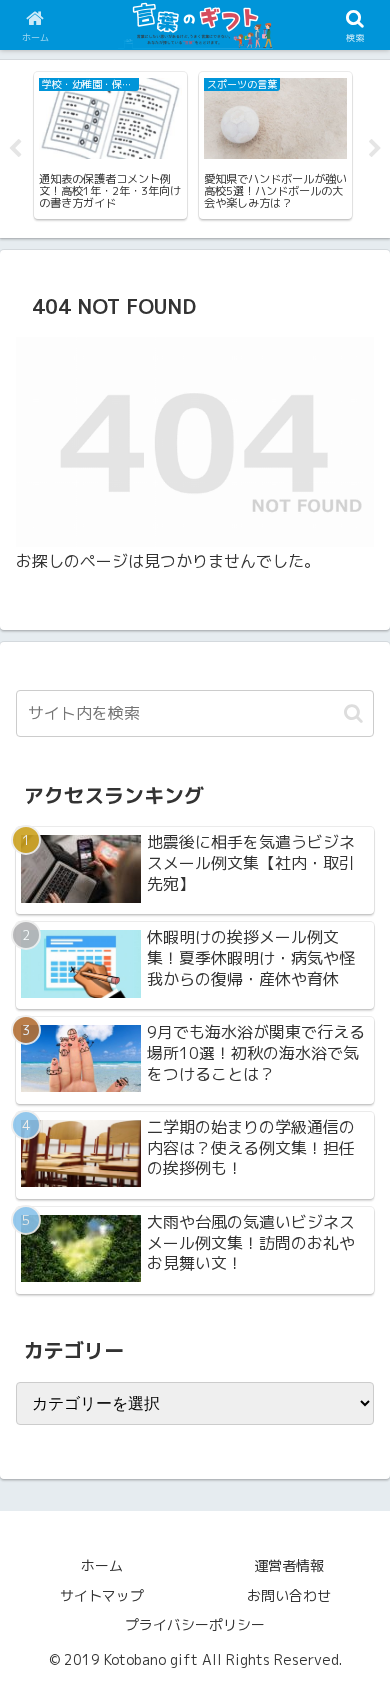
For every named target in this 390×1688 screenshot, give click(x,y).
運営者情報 (289, 1565)
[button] (353, 713)
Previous (15, 149)
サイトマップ (102, 1595)
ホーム (102, 1565)
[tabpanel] (110, 145)
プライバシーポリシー (195, 1624)
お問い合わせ (289, 1595)
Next (375, 149)
